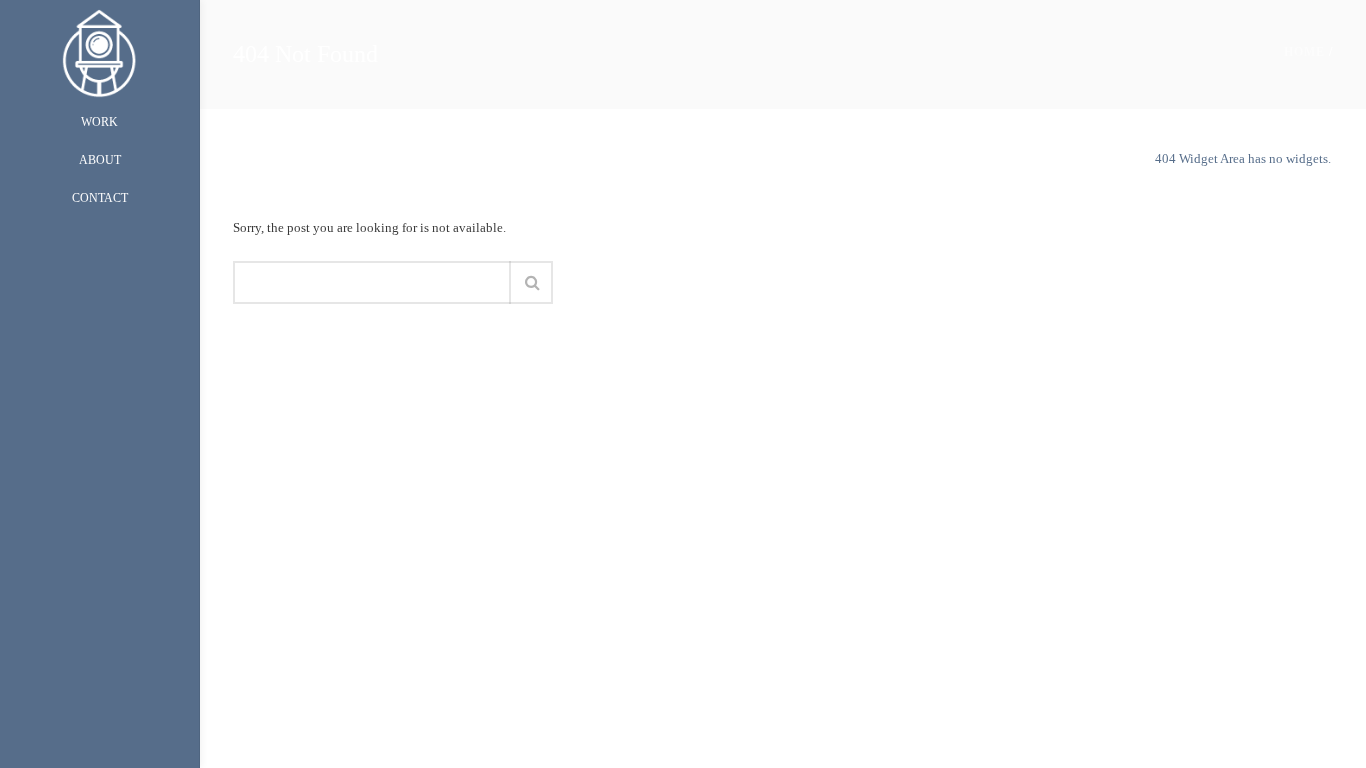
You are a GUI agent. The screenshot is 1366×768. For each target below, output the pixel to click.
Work (99, 122)
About (100, 160)
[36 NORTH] (99, 51)
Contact (100, 198)
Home (1304, 52)
